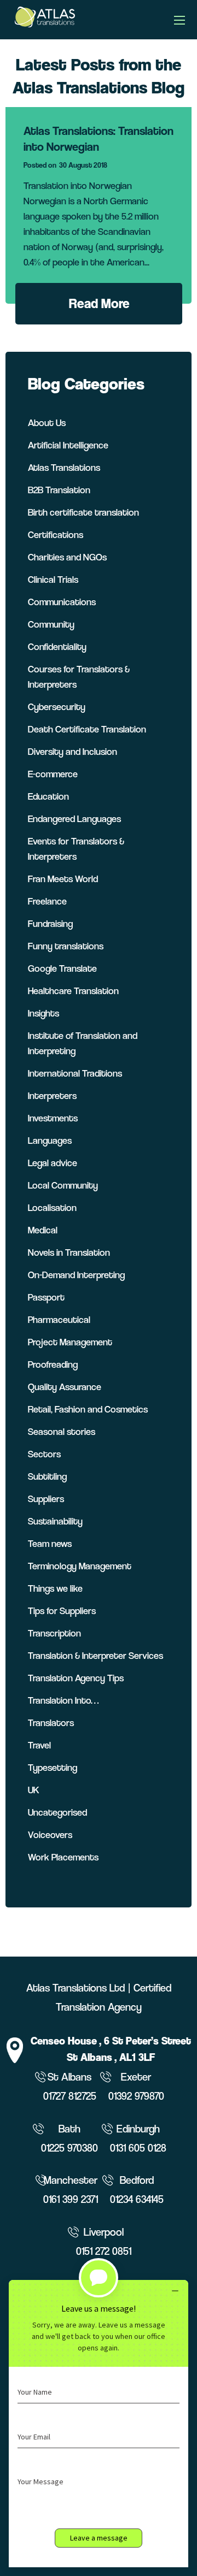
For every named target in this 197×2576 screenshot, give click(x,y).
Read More (99, 303)
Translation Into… (63, 1700)
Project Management (70, 1342)
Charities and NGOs (67, 557)
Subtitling (47, 1476)
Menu (179, 20)
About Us (47, 423)
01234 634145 (137, 2199)
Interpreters (52, 1095)
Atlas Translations (64, 467)
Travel (39, 1745)
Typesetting (53, 1767)
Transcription (54, 1633)
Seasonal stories (62, 1431)
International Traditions (75, 1073)
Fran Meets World (63, 879)
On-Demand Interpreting (76, 1275)
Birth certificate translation (83, 512)
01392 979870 (136, 2096)
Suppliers (46, 1499)
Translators (51, 1723)
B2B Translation (59, 490)
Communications (62, 602)
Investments (53, 1118)
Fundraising (50, 923)
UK (34, 1790)
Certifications (56, 534)
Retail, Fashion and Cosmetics (88, 1409)
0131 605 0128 (138, 2148)
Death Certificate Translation (87, 729)
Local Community (63, 1185)
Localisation (52, 1207)
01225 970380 (69, 2148)
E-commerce (53, 774)
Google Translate (62, 968)
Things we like (55, 1588)
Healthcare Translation (73, 991)
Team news (50, 1543)
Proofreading (53, 1364)
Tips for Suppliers (62, 1611)
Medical (43, 1230)
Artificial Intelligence (68, 445)
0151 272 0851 (104, 2251)
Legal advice (53, 1163)
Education (48, 796)
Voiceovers (50, 1834)
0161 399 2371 (71, 2199)
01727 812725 (70, 2096)
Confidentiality (57, 646)
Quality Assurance (65, 1387)
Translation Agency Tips (76, 1678)
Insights (44, 1013)
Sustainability (55, 1521)
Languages (50, 1140)
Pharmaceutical (59, 1319)
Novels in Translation (69, 1252)
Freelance (47, 901)
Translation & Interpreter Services (95, 1655)
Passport (46, 1297)
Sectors (44, 1454)
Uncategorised (57, 1812)
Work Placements (63, 1857)
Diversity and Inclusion (73, 751)
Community (51, 624)
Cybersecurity (57, 707)
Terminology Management (80, 1566)
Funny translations (66, 946)
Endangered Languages (74, 819)
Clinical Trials (53, 579)
